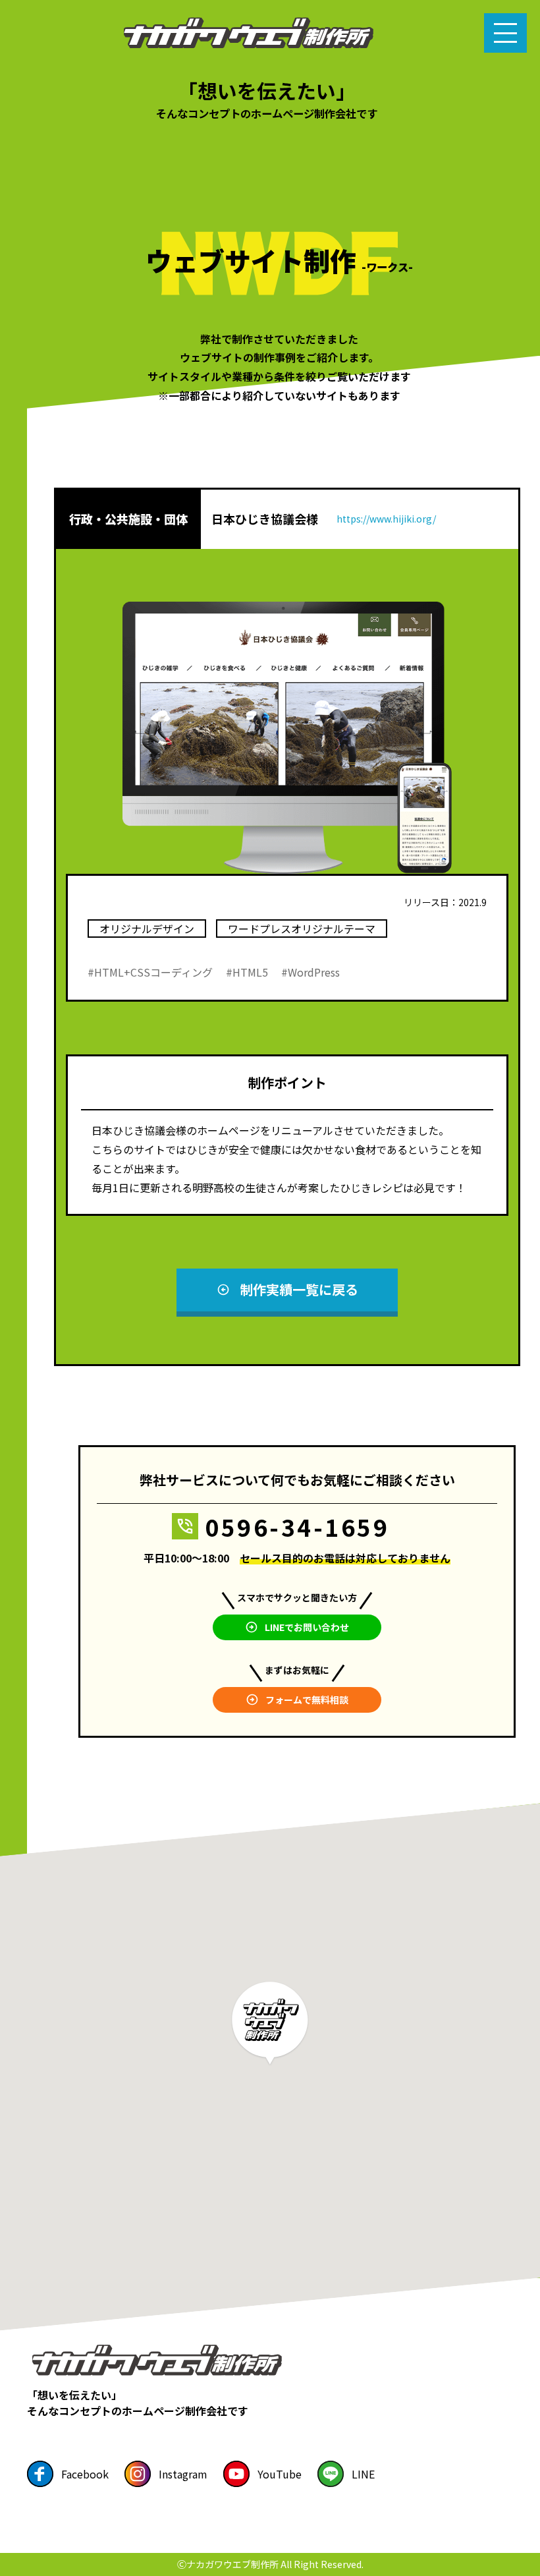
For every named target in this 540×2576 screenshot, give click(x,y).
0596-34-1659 (297, 1527)
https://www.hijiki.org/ (386, 519)
